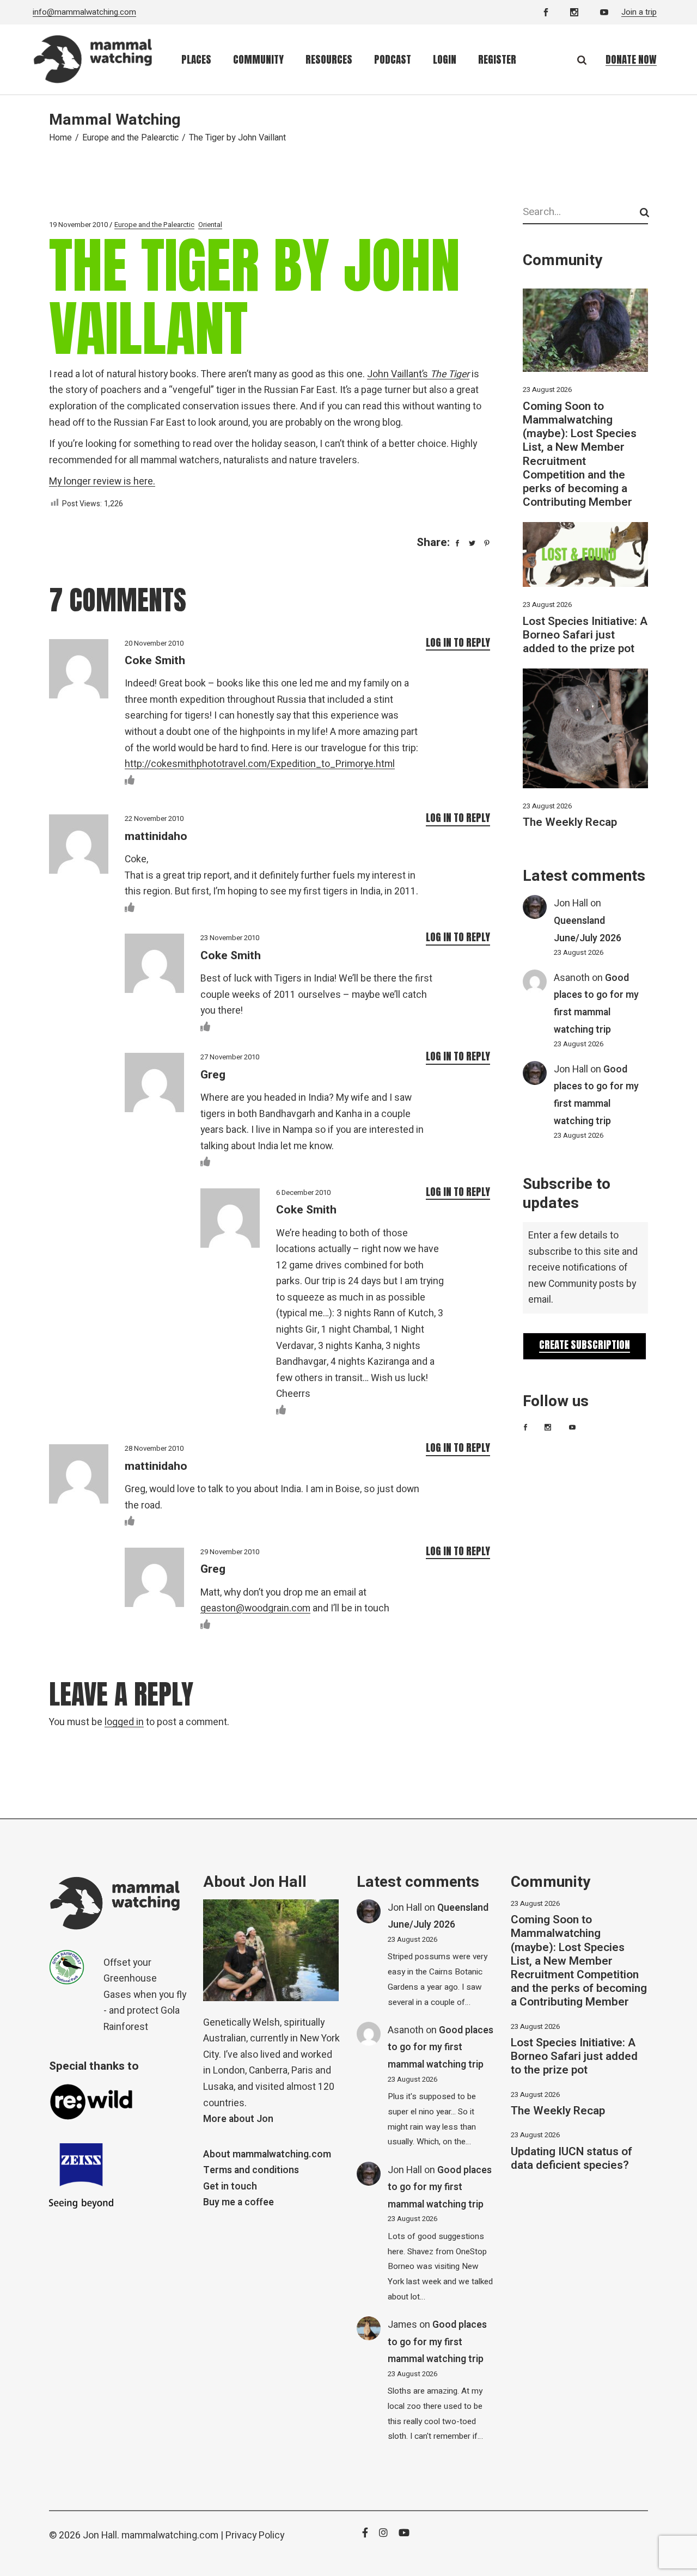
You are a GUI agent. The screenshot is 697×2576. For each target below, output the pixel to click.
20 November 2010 (154, 643)
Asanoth (572, 978)
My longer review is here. (102, 482)
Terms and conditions (251, 2170)
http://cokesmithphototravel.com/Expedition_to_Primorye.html (260, 764)
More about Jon (238, 2119)
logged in (124, 1722)
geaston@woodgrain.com (255, 1608)
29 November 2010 (230, 1552)
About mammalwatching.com (267, 2154)
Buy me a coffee (239, 2202)
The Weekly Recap (570, 822)
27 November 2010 (230, 1057)
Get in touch (230, 2186)
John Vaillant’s (399, 374)
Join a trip (639, 12)
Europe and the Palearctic (130, 138)
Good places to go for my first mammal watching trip (441, 2047)
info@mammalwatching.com (84, 12)
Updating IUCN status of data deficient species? (571, 2158)
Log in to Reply (458, 642)
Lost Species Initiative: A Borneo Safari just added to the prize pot (585, 635)
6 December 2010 (303, 1192)
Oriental (210, 225)
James (402, 2325)
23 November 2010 (230, 938)
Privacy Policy (255, 2535)
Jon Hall (571, 903)
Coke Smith (155, 661)
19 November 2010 (78, 225)
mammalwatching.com (170, 2535)
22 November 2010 (154, 818)
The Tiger (450, 374)
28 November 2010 (154, 1448)
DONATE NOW (631, 59)
